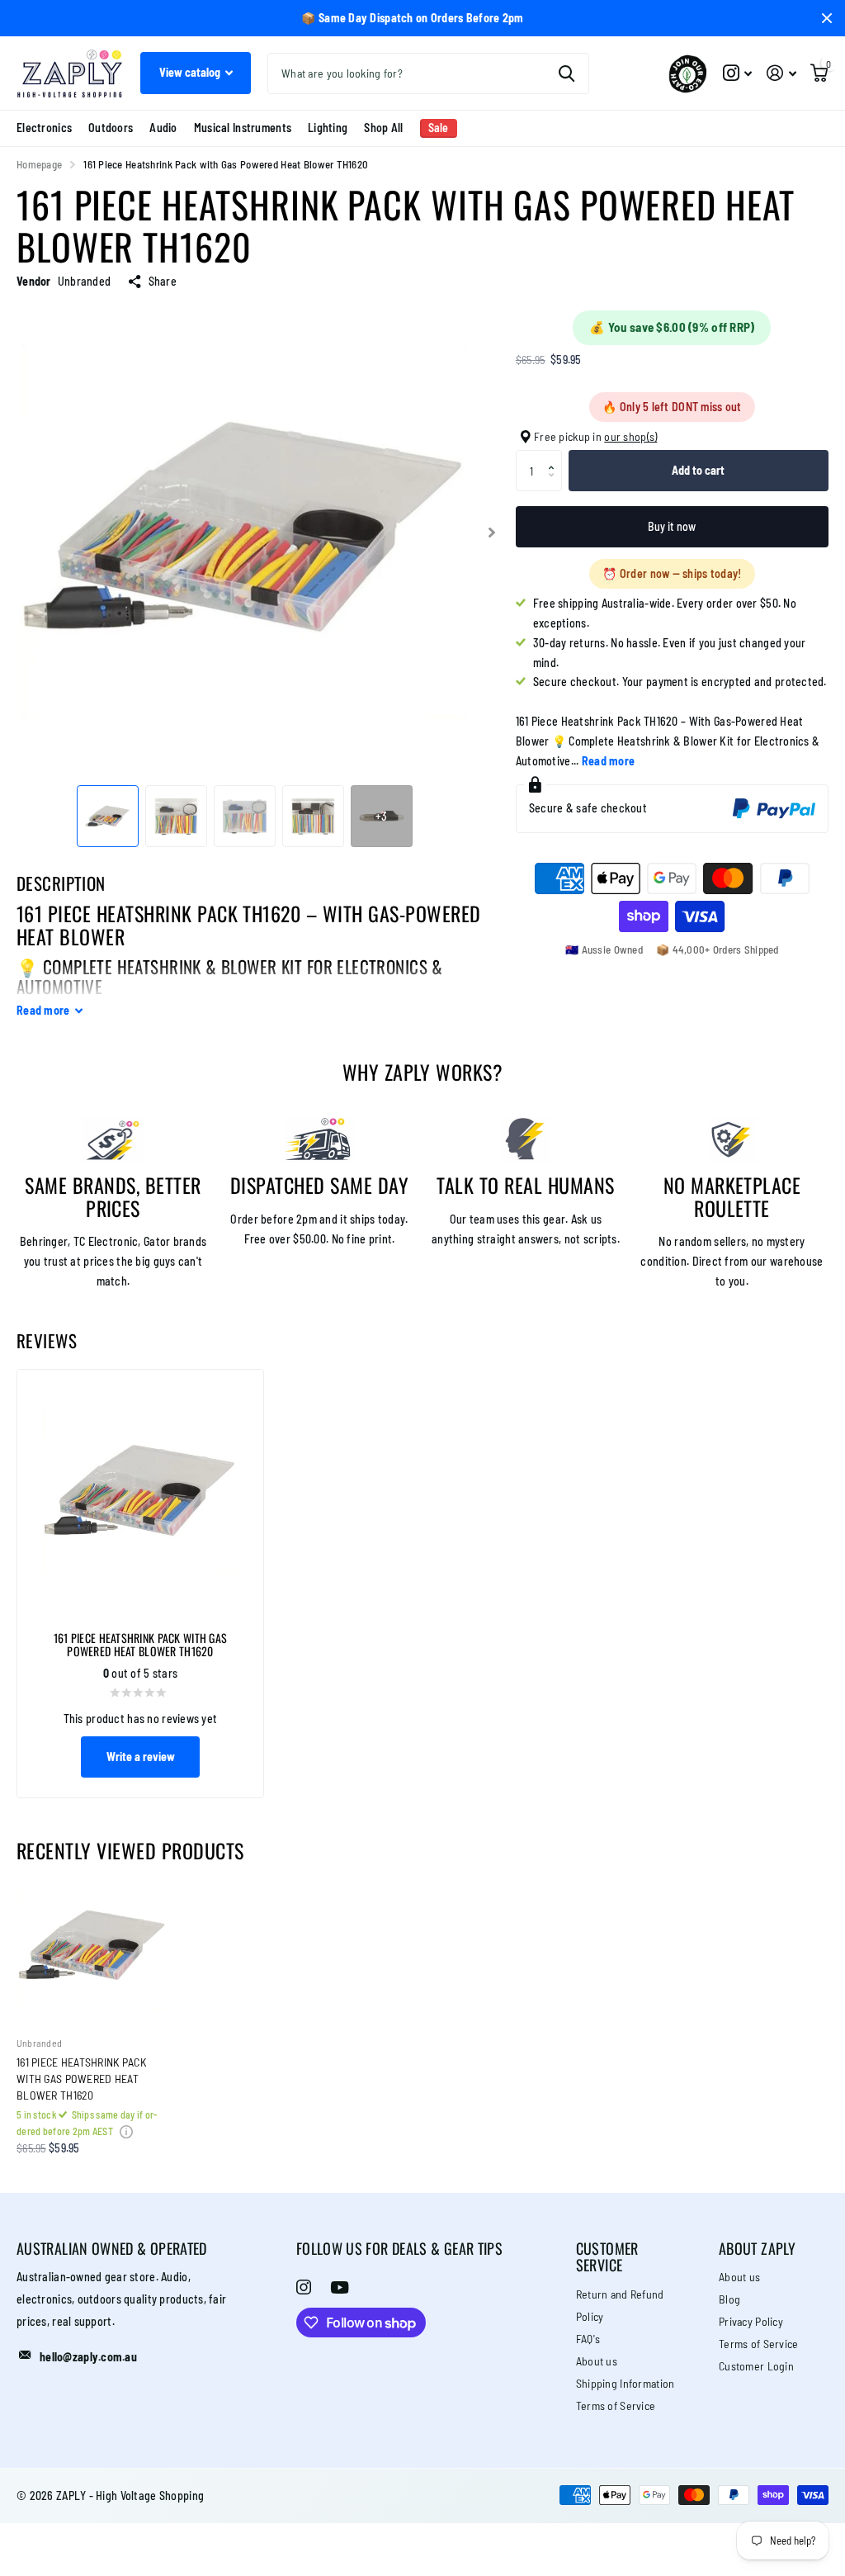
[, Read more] (737, 73)
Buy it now (672, 526)
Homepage (39, 164)
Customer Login (756, 2366)
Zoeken (566, 73)
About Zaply (757, 2248)
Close (827, 18)
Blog (729, 2299)
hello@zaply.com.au (88, 2357)
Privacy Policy (751, 2321)
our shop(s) (630, 436)
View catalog (191, 72)
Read (43, 1010)
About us (597, 2361)
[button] (556, 456)
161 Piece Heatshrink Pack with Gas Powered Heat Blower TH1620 (81, 2079)
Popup (126, 2131)
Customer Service (607, 2257)
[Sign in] (781, 73)
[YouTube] (340, 2287)
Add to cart (698, 470)
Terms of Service (616, 2406)
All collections (44, 128)
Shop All (383, 128)
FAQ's (588, 2339)
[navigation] (108, 816)
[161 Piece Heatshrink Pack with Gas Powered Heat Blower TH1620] (92, 1947)
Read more (609, 761)
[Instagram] (304, 2287)
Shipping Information (625, 2383)
